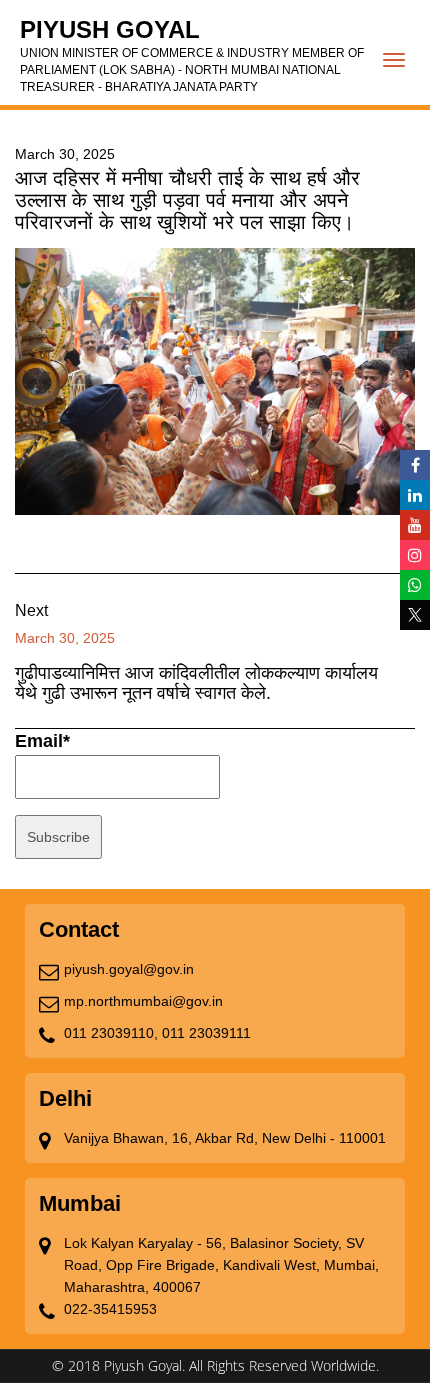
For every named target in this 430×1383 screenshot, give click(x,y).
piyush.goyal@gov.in (129, 969)
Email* (42, 741)
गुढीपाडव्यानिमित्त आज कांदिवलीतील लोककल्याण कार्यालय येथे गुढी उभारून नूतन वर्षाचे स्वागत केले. (196, 683)
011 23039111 (206, 1033)
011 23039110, (111, 1033)
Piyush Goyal (192, 55)
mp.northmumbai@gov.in (143, 1001)
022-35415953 (110, 1309)
